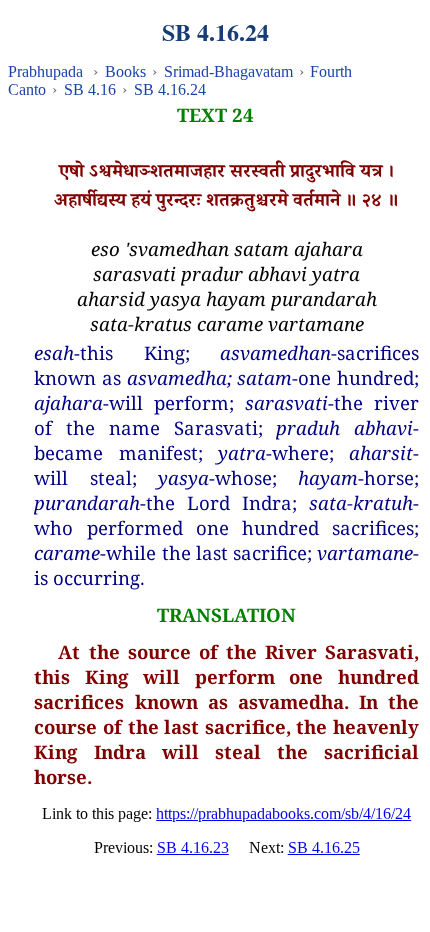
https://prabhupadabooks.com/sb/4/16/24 (283, 813)
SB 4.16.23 (193, 847)
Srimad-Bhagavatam (228, 71)
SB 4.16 (90, 89)
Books (125, 71)
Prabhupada (45, 71)
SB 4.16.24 (170, 89)
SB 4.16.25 (324, 847)
